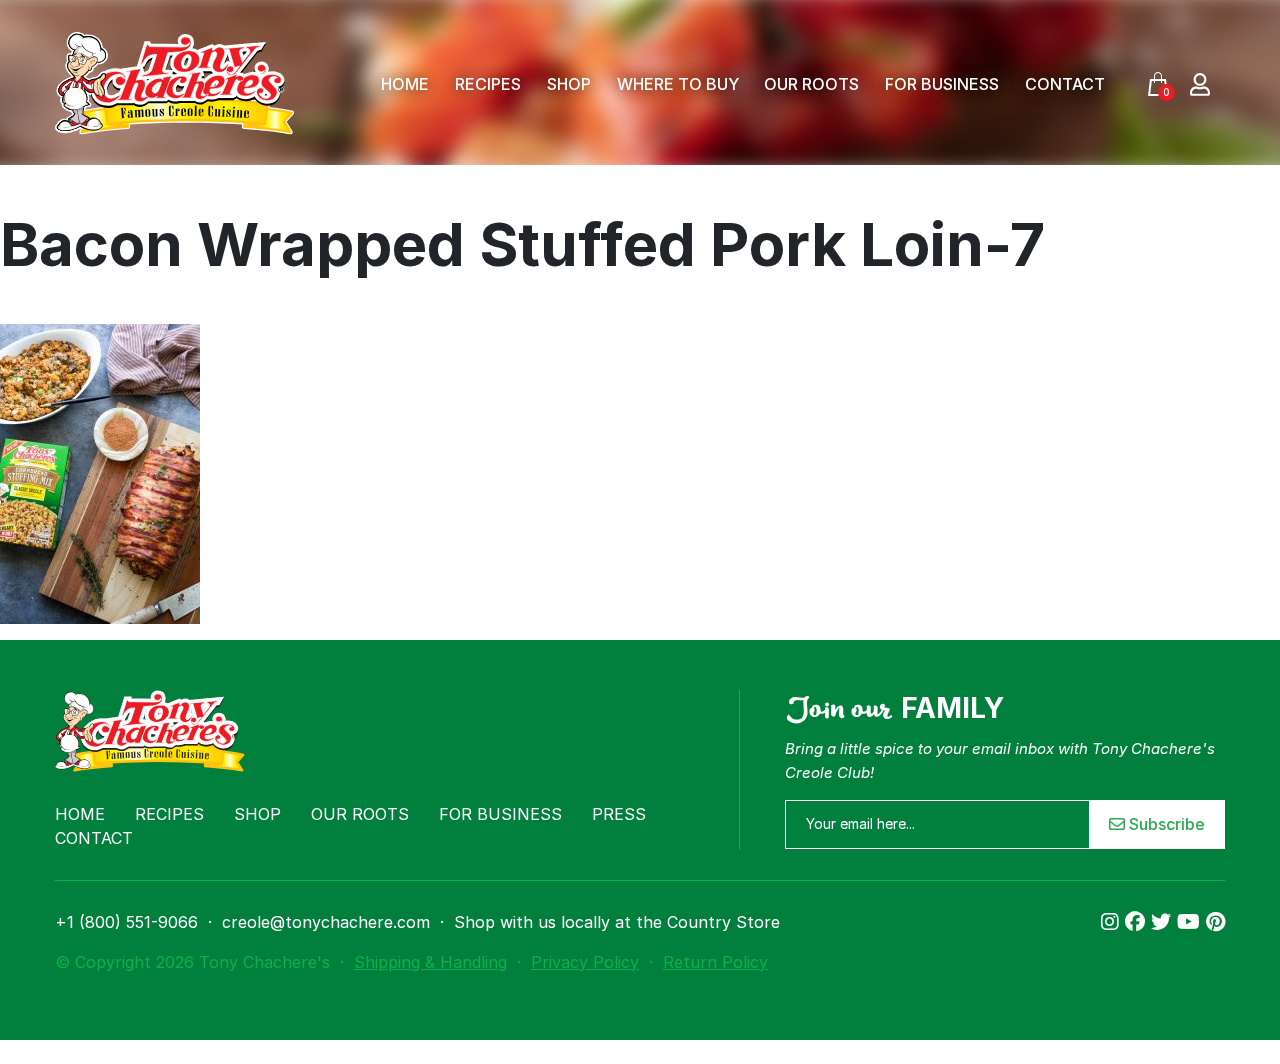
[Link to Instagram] (1113, 922)
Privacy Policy (585, 962)
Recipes (488, 84)
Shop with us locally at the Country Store (617, 922)
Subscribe (1165, 824)
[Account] (1200, 83)
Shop (569, 84)
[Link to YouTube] (1191, 922)
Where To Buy (678, 84)
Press (619, 814)
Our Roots (811, 84)
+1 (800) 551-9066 (126, 922)
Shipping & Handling (430, 962)
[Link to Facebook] (1138, 922)
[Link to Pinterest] (1215, 922)
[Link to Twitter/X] (1164, 922)
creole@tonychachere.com (326, 922)
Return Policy (715, 962)
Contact (1065, 84)
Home (405, 84)
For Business (942, 84)
